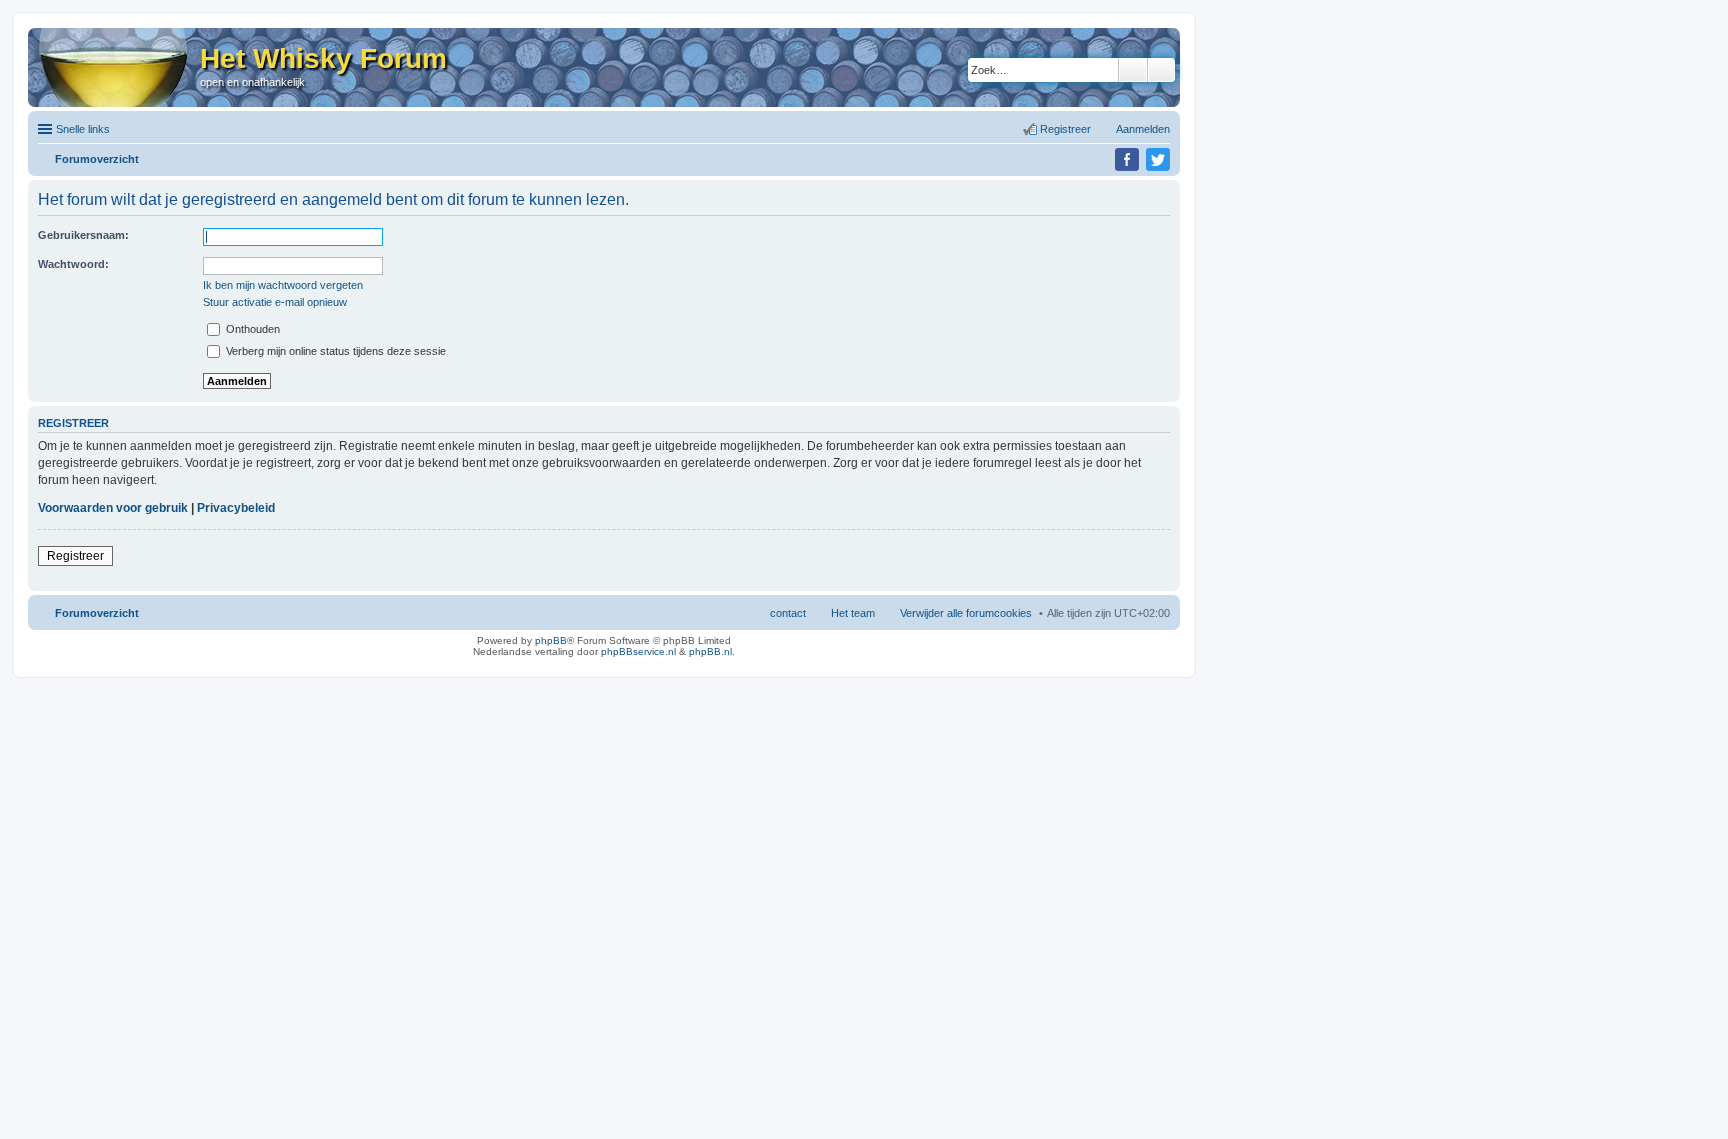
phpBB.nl (710, 651)
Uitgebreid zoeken (1161, 70)
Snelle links (83, 129)
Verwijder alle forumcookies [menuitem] (966, 613)
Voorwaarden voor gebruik (113, 508)
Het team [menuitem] (853, 613)
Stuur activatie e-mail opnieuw (275, 302)
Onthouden (251, 329)
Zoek (1133, 70)
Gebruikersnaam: (83, 235)
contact (788, 613)
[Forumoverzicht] (114, 67)
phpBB (551, 640)
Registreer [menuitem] (1065, 129)
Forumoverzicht (97, 613)
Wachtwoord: (73, 264)
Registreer (75, 556)
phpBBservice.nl (638, 651)
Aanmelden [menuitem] (1143, 129)
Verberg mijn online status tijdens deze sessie (334, 351)
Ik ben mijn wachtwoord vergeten (283, 285)
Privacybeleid (236, 508)
